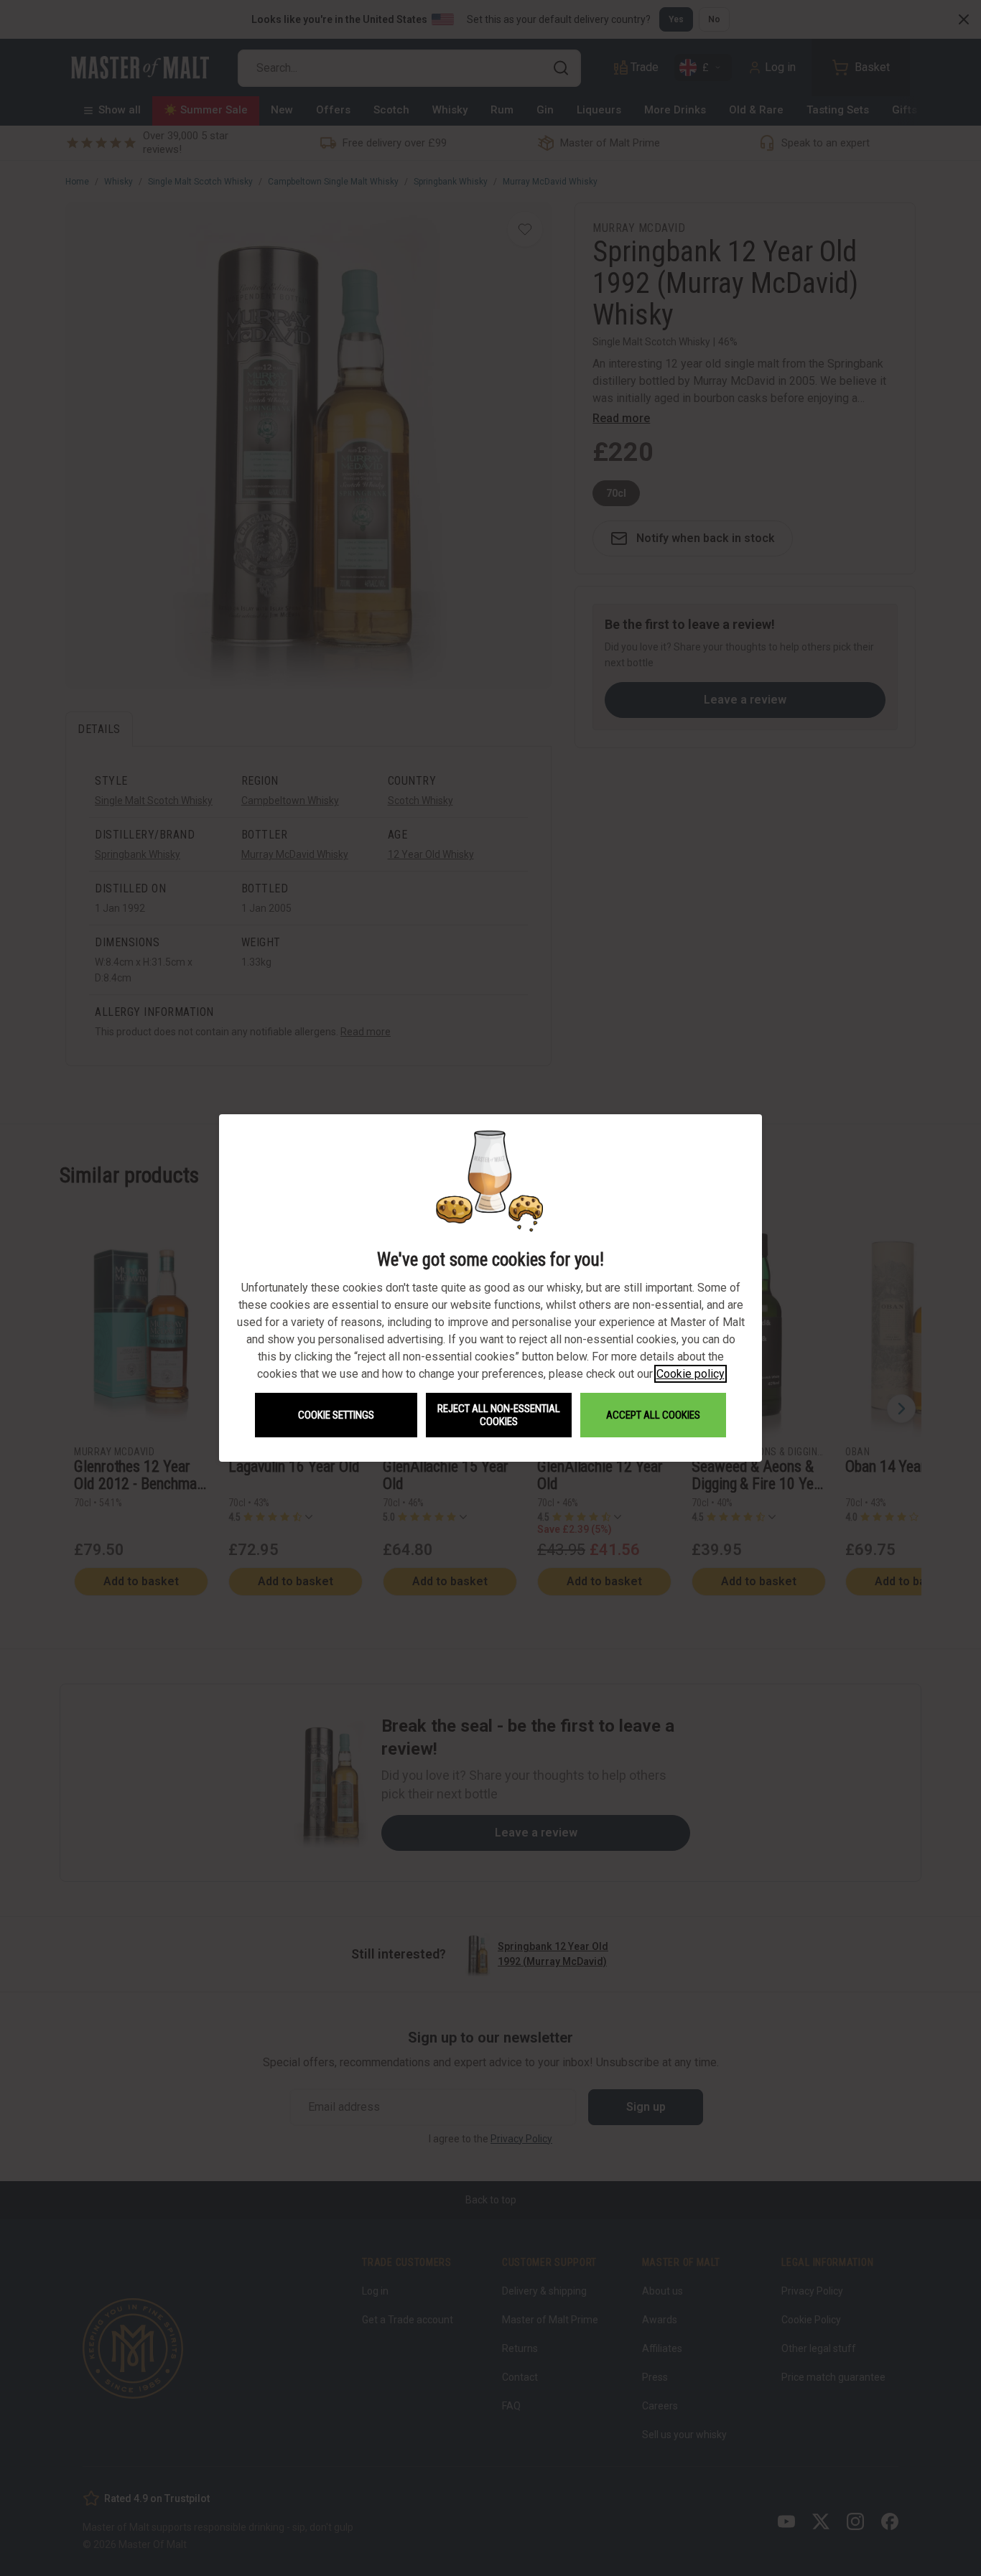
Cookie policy (691, 1374)
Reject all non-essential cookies (499, 1415)
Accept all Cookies (653, 1415)
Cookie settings (336, 1415)
